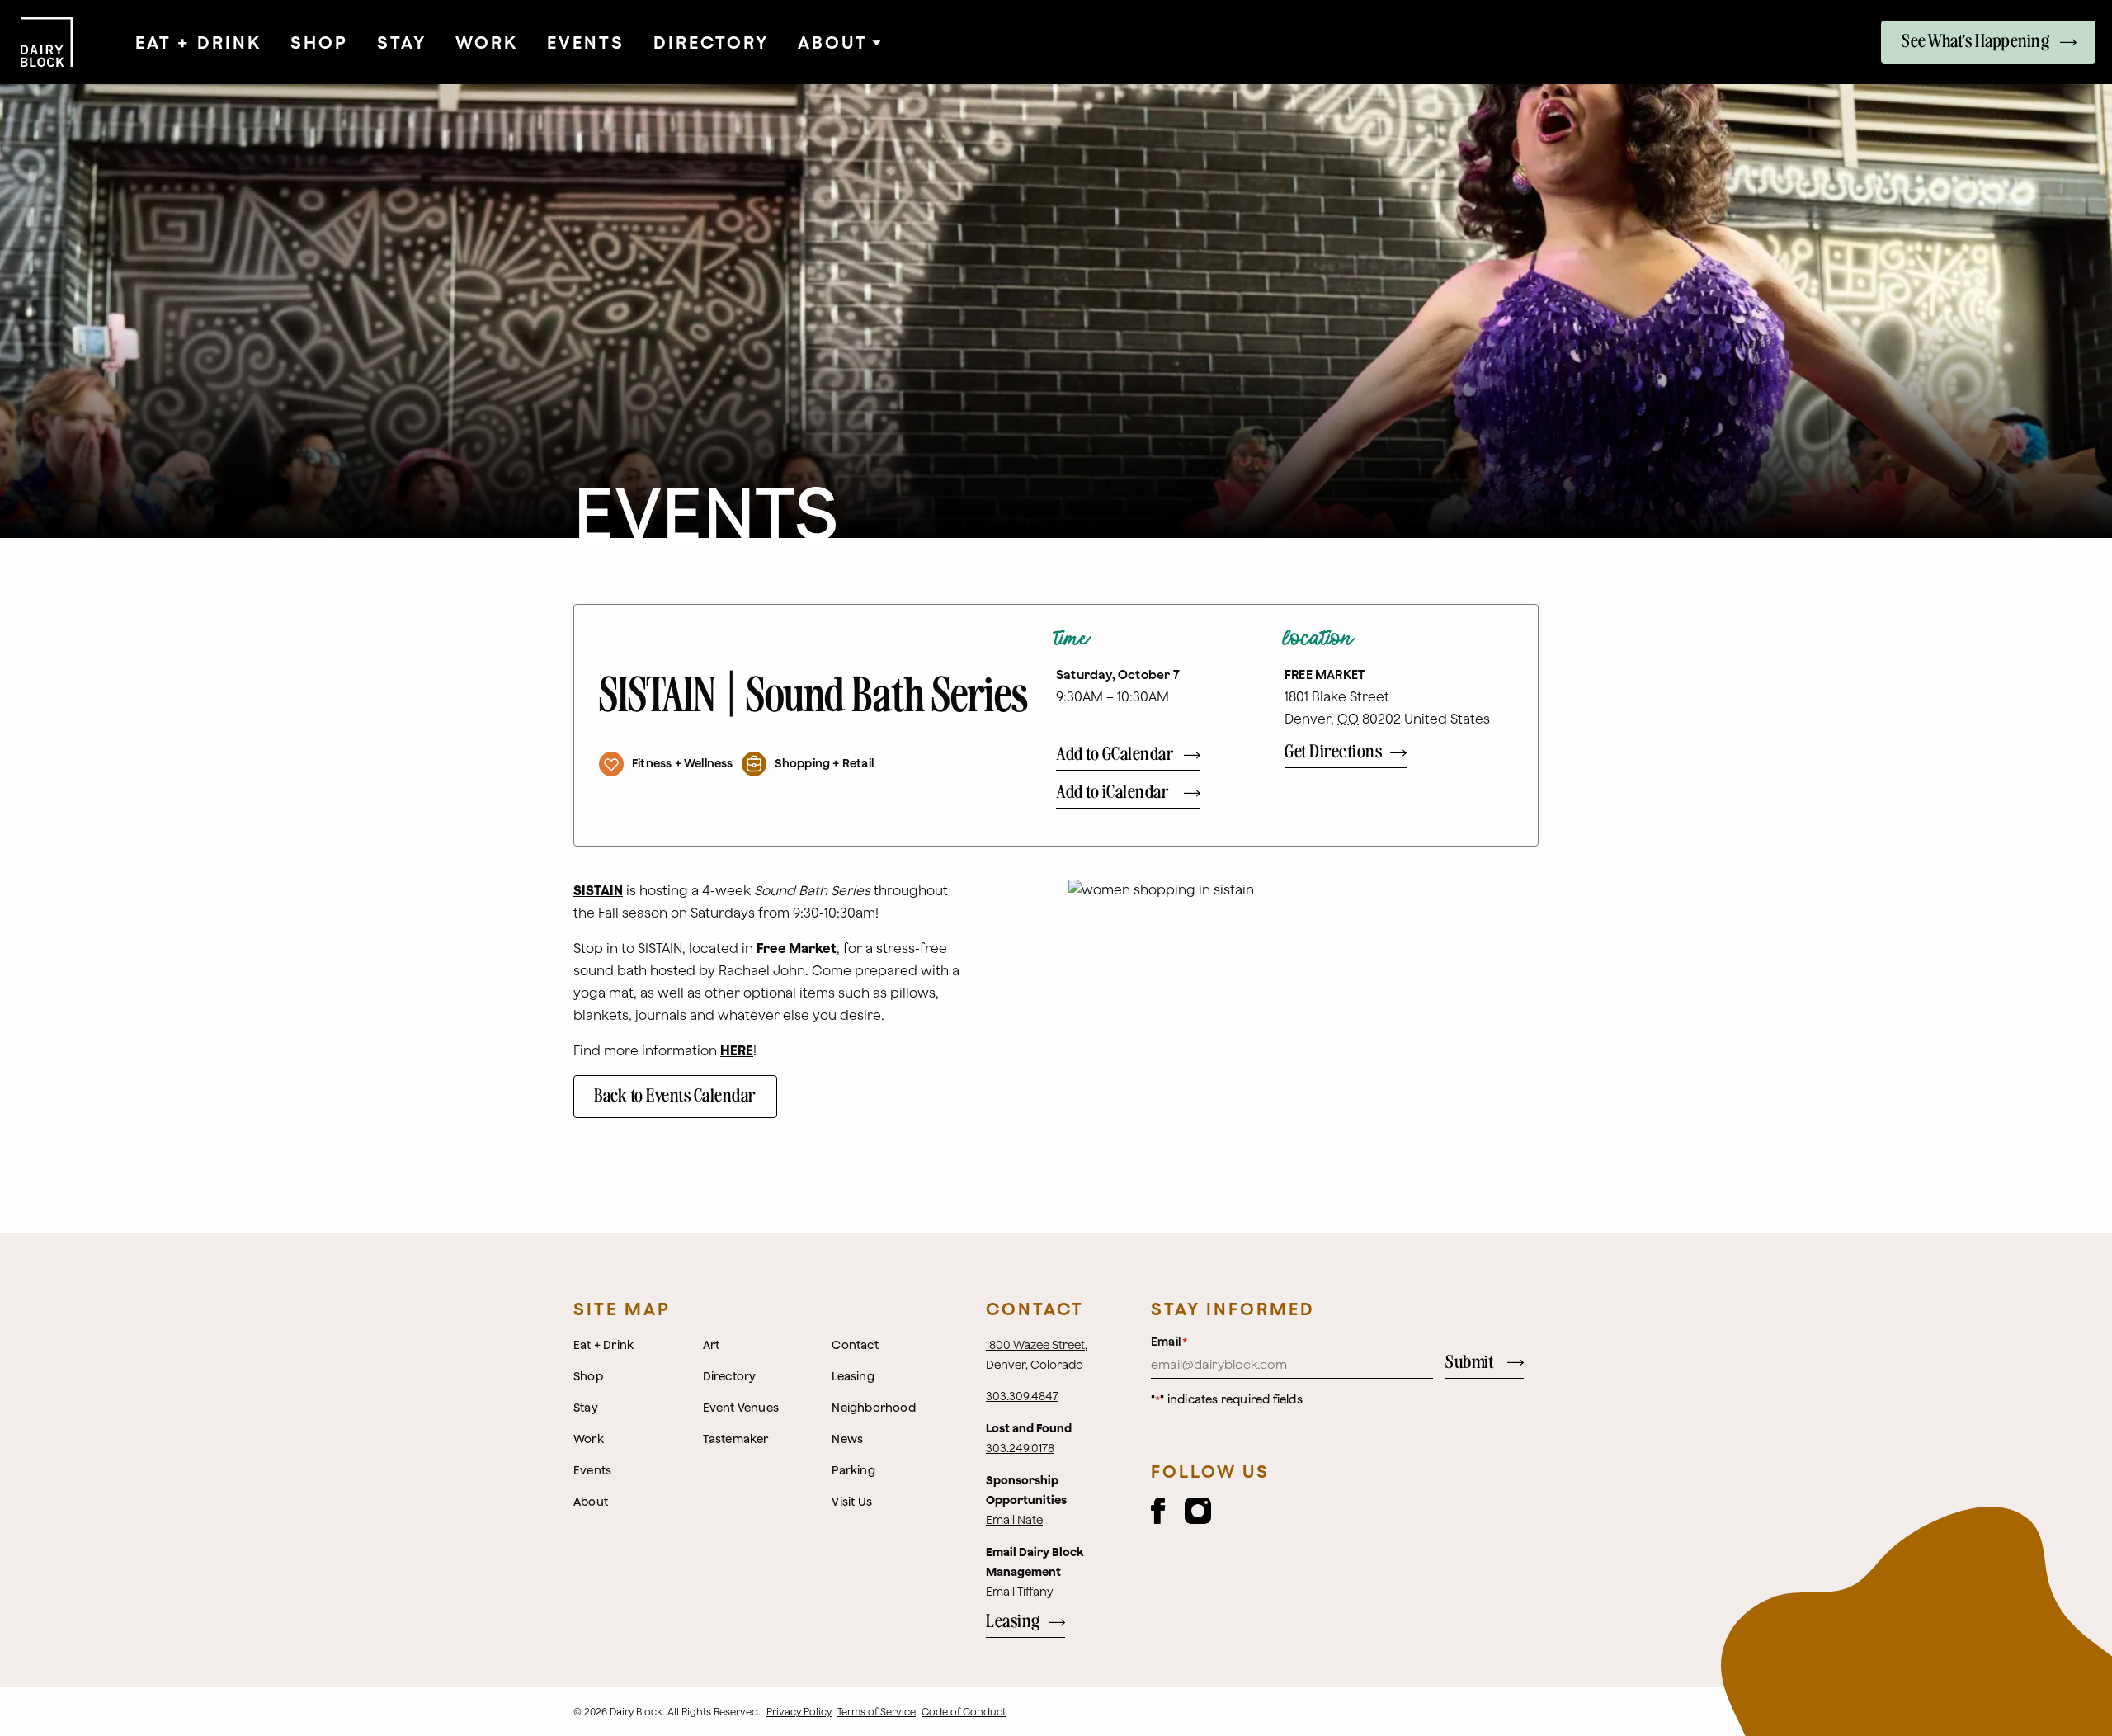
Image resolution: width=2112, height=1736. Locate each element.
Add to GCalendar (1115, 755)
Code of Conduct (964, 1712)
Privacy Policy (799, 1712)
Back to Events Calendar (675, 1096)
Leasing (1013, 1622)
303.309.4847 (1022, 1396)
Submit (1469, 1363)
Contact (1035, 1309)
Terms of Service (877, 1712)
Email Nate (1014, 1520)
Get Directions (1333, 752)
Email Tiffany (1020, 1592)
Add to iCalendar (1113, 793)
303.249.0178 (1020, 1448)
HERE (737, 1050)
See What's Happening (1975, 42)
